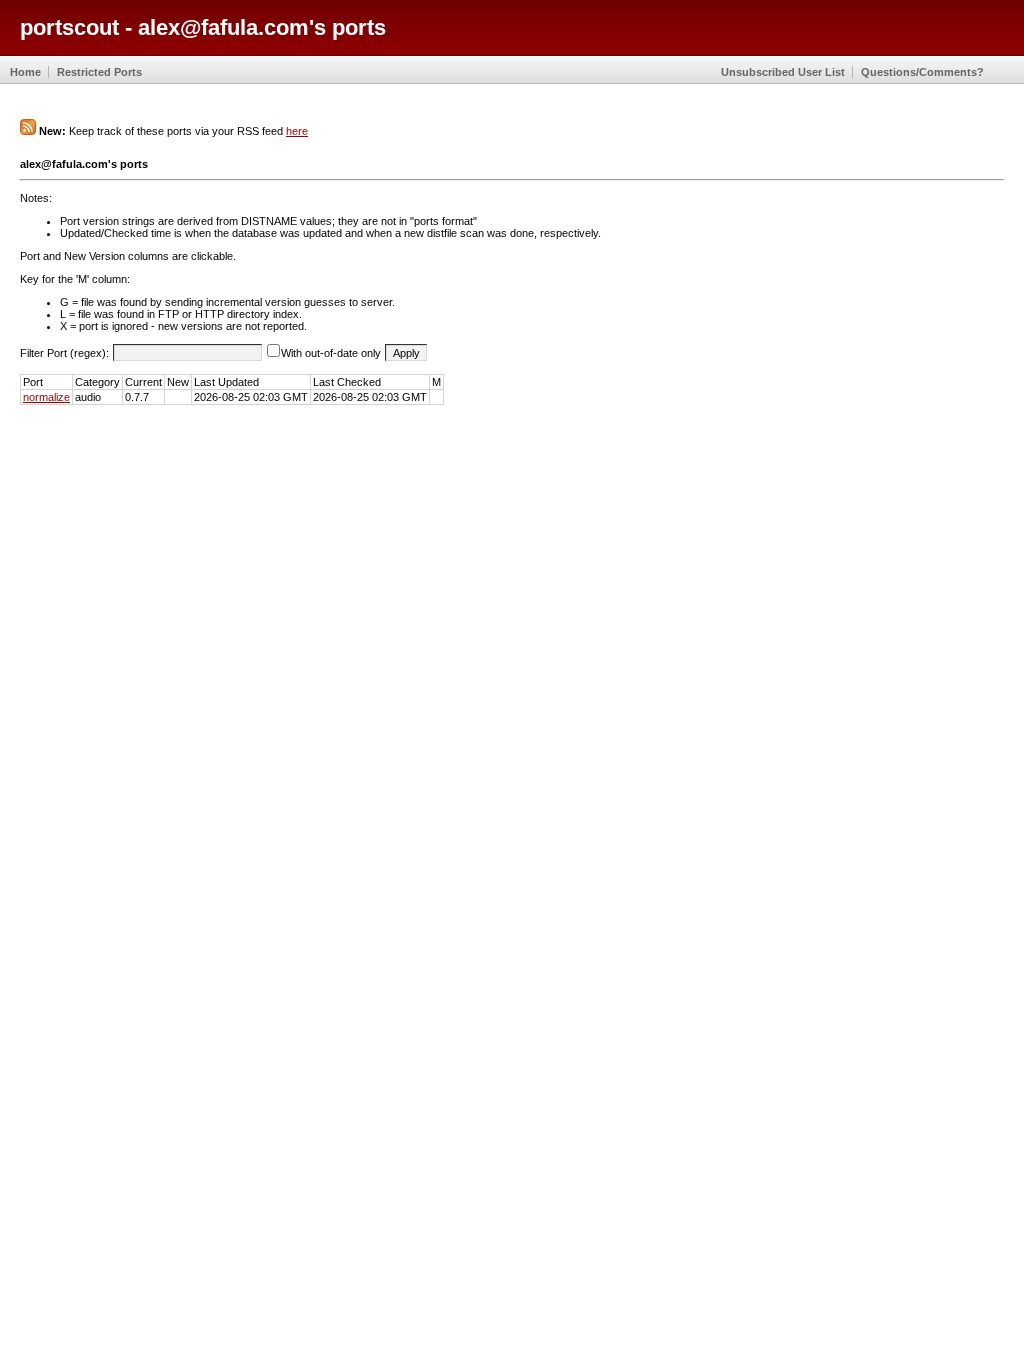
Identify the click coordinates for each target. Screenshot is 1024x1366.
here (297, 131)
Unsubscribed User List (783, 72)
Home (25, 72)
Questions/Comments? (922, 72)
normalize (46, 397)
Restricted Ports (99, 72)
